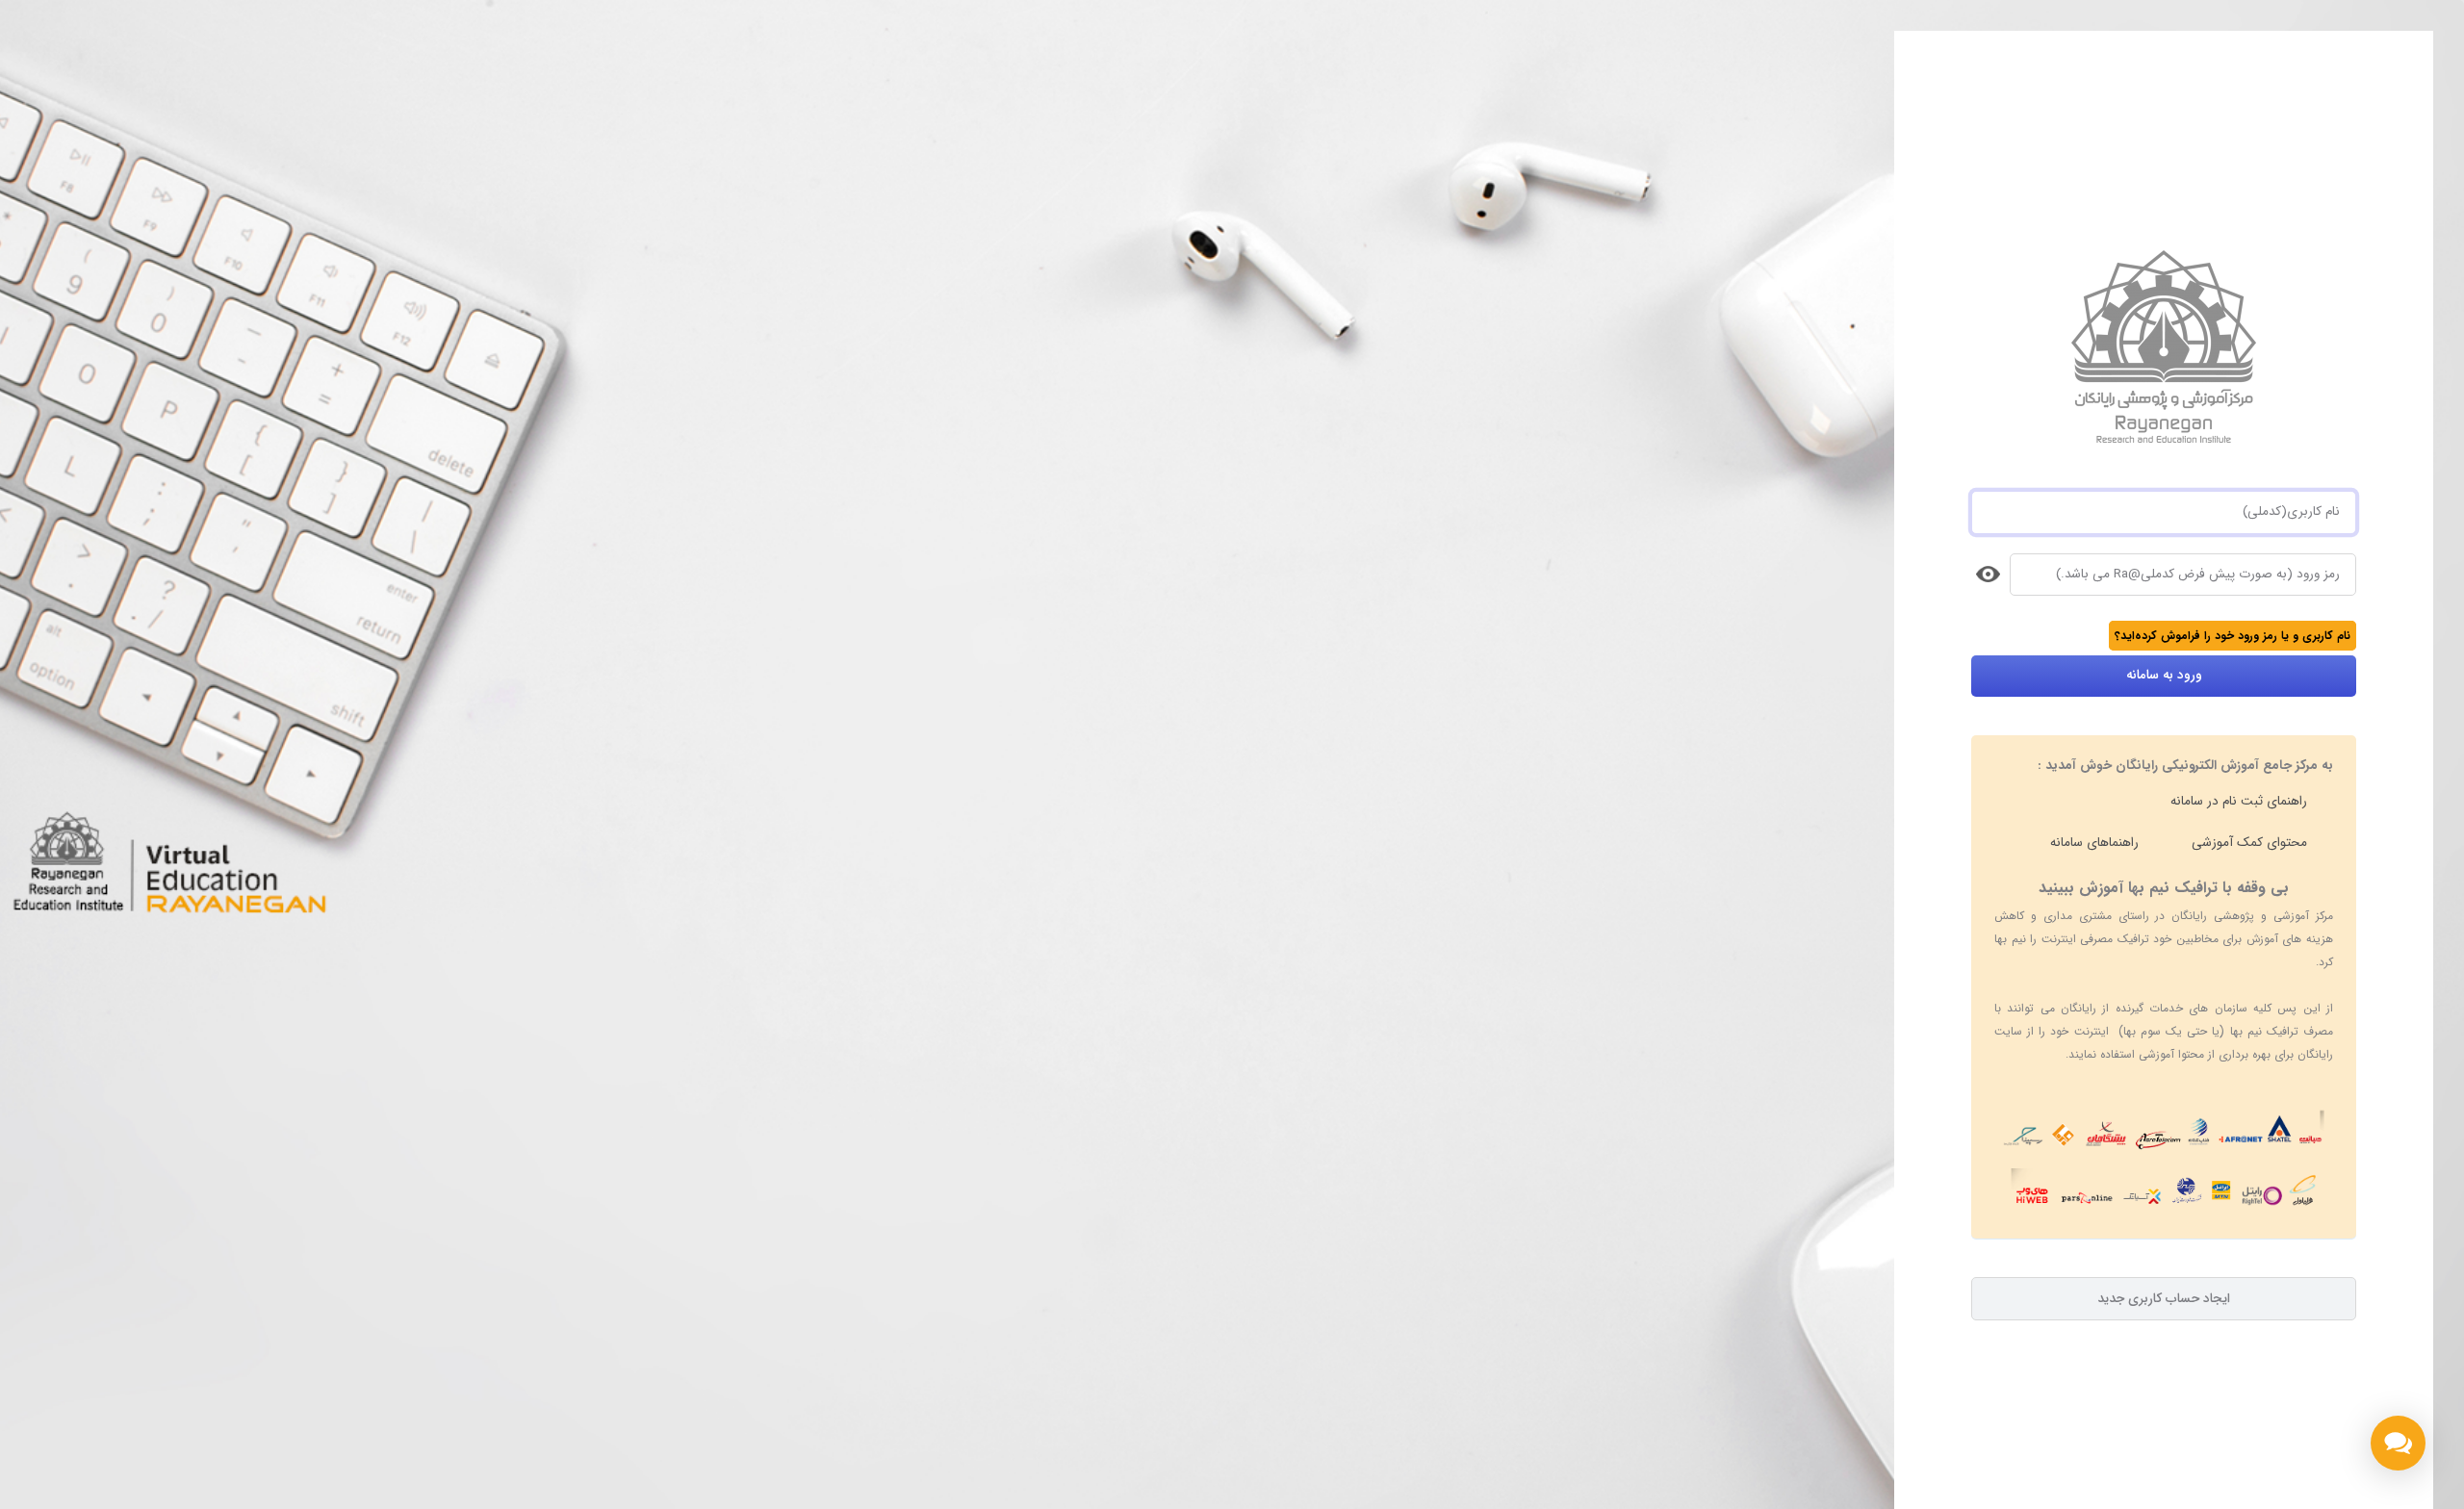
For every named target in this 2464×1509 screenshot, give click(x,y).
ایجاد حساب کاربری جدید (2164, 1299)
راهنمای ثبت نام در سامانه (2239, 801)
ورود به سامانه (2164, 675)
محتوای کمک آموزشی (2249, 843)
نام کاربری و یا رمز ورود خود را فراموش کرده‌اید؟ (2233, 636)
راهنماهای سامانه (2094, 843)
